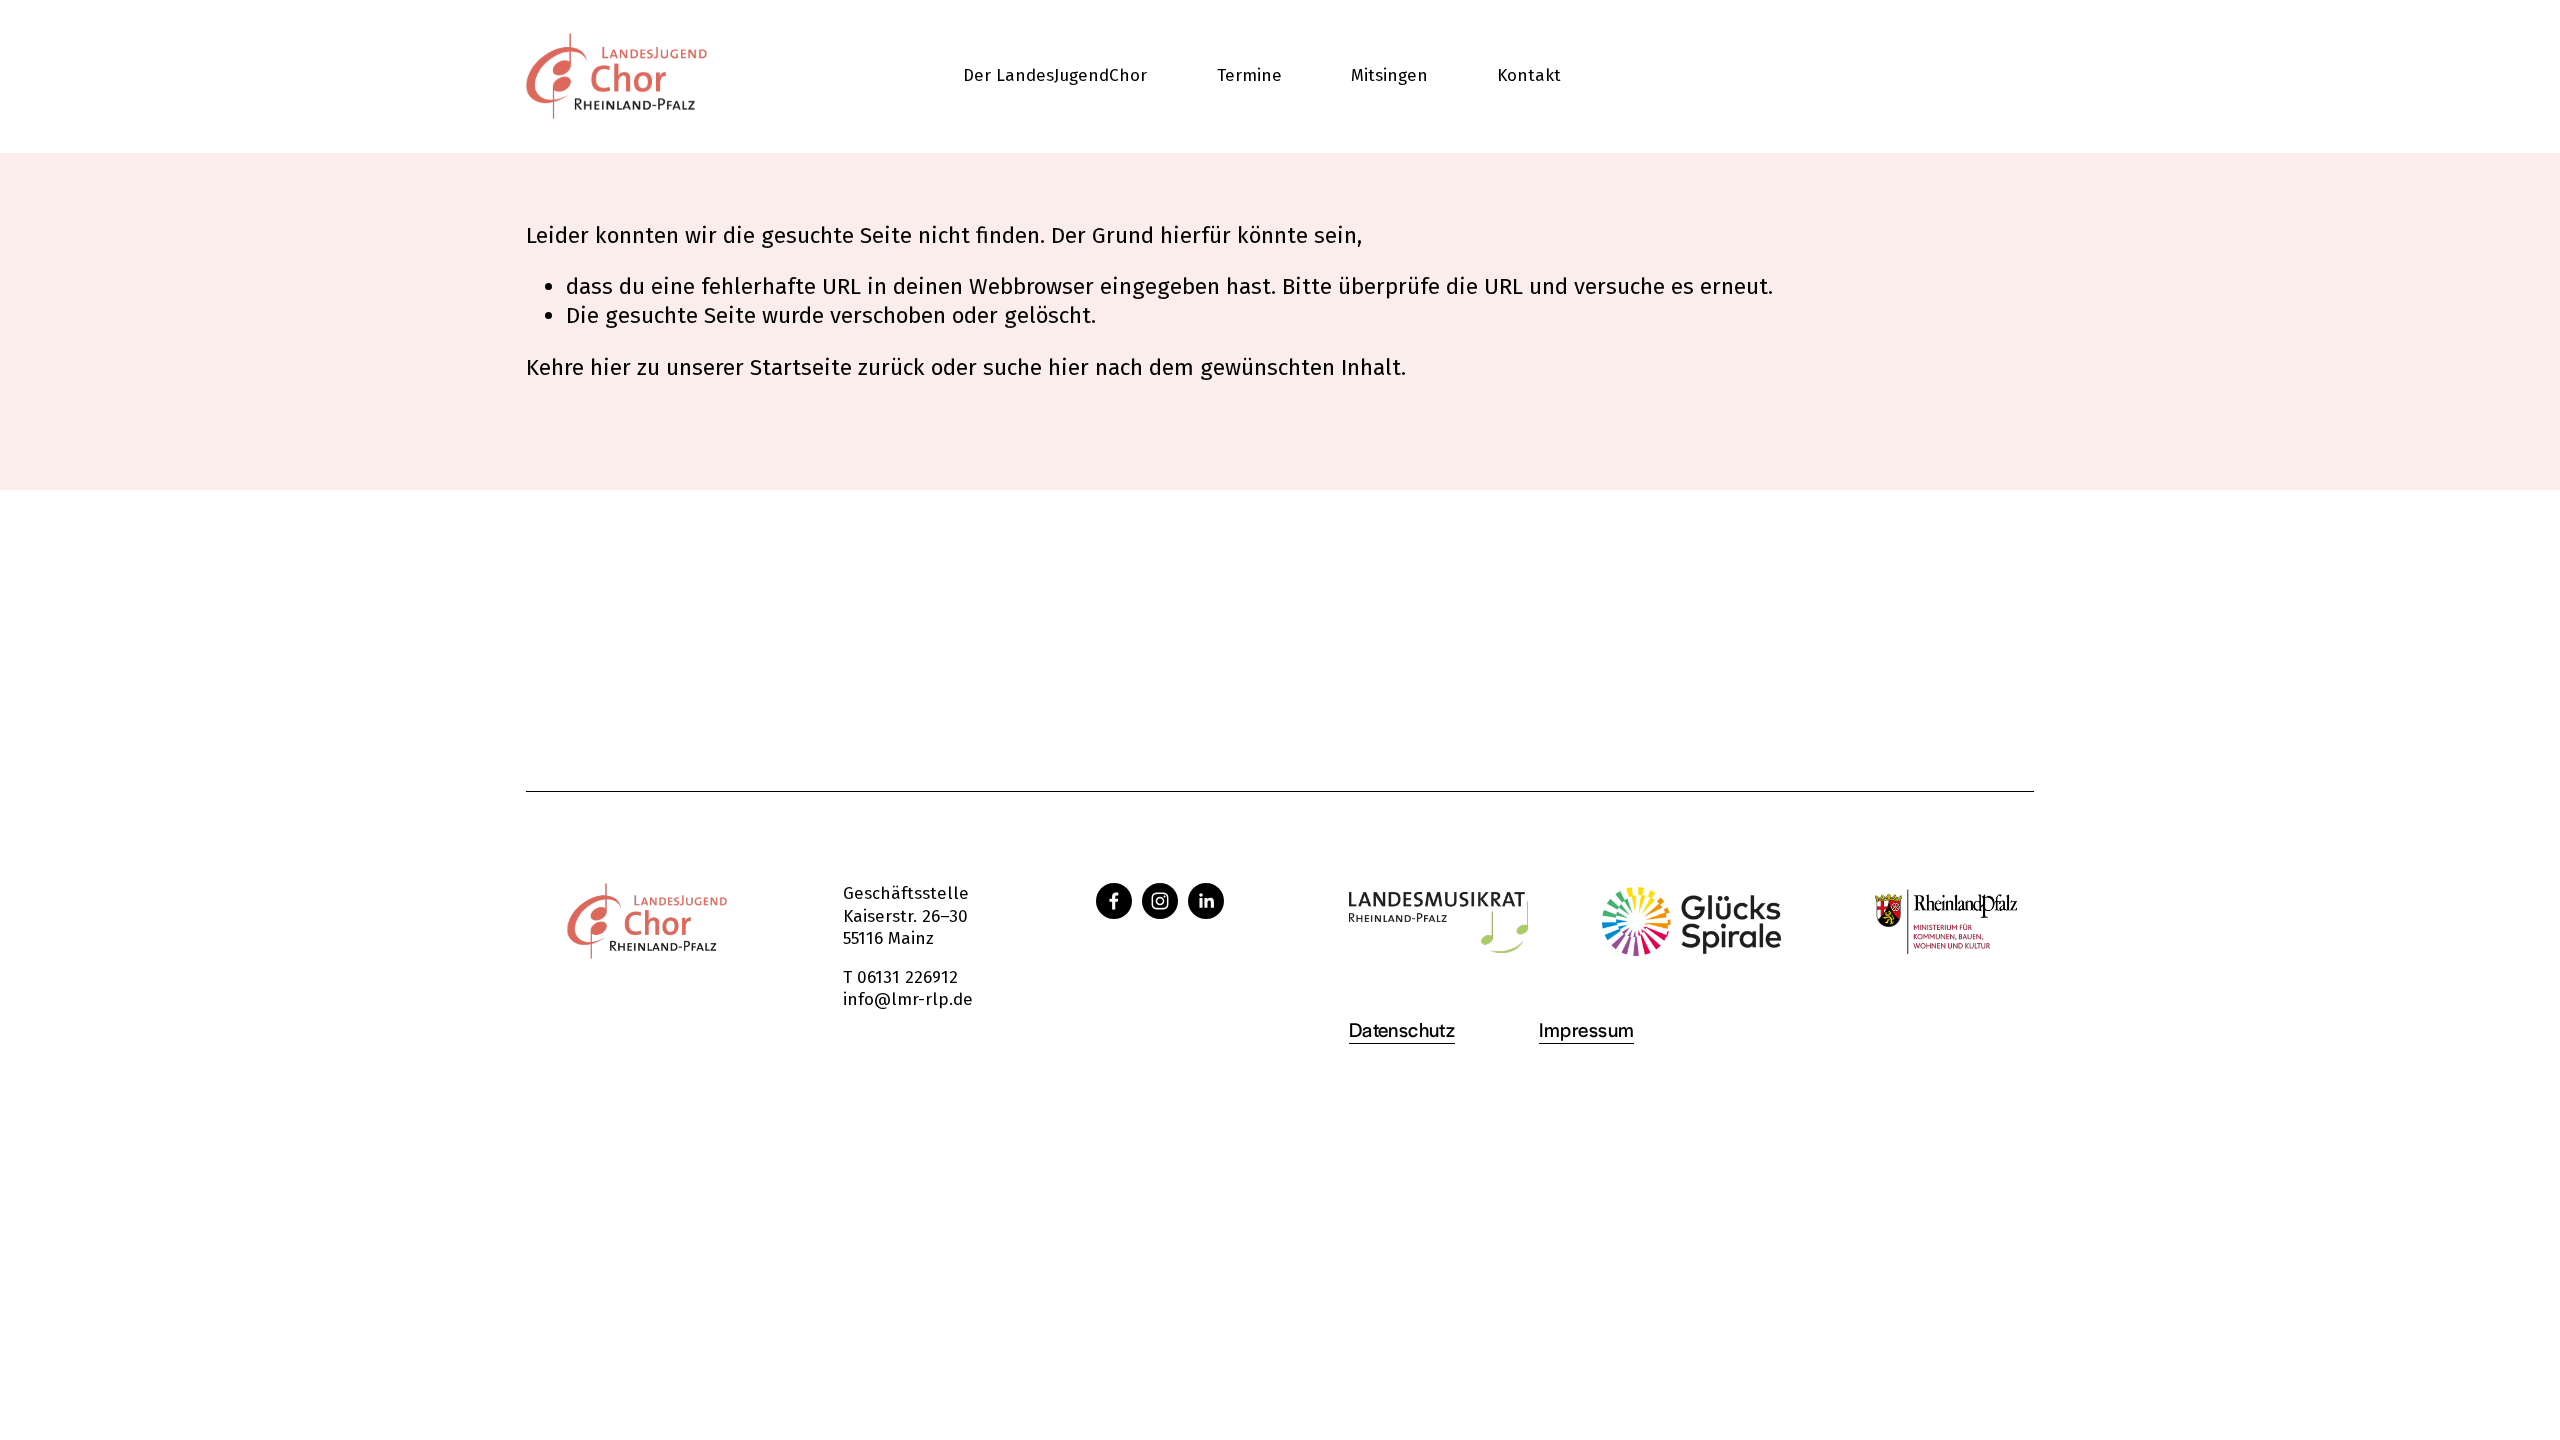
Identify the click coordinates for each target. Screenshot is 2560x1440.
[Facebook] (1114, 901)
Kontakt (1529, 75)
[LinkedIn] (1206, 901)
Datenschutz (1402, 1029)
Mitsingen (1389, 75)
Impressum (1587, 1029)
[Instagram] (1160, 901)
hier (610, 367)
